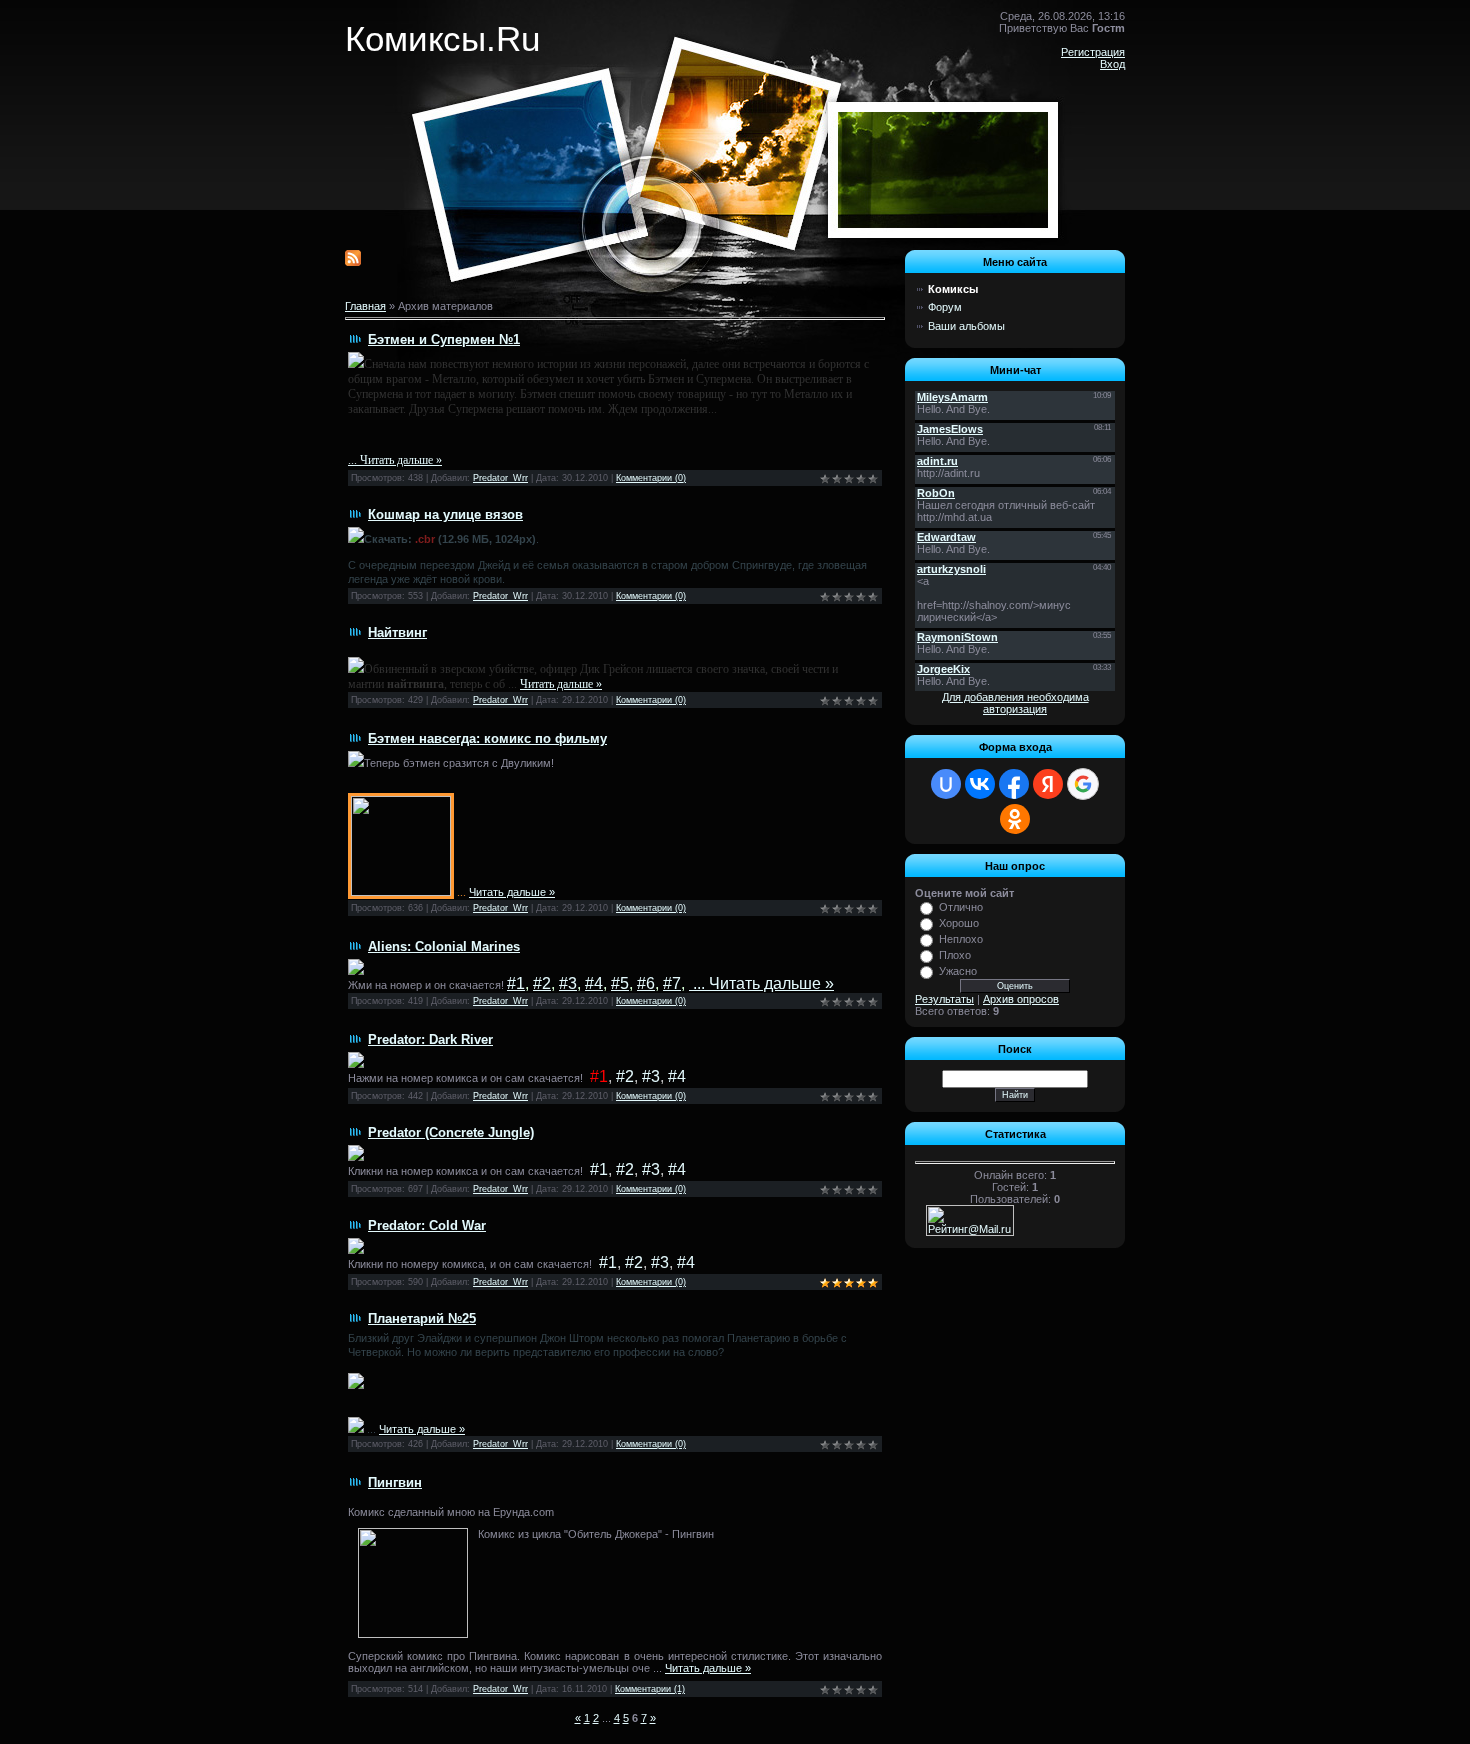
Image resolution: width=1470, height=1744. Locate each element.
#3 (568, 983)
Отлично (961, 907)
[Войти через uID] (946, 784)
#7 (672, 983)
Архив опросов (1021, 999)
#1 (516, 983)
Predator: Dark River (430, 1039)
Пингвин (395, 1482)
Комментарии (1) (650, 1689)
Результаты (944, 999)
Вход (1112, 64)
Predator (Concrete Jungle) (451, 1132)
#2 (542, 983)
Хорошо (959, 923)
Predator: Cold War (427, 1225)
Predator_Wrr (500, 478)
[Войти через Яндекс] (1048, 784)
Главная (365, 306)
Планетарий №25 (422, 1318)
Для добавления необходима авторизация (1015, 703)
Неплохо (961, 939)
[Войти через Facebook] (1014, 784)
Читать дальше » (401, 460)
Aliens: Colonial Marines (444, 946)
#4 (594, 983)
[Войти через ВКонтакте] (980, 784)
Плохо (955, 955)
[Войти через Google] (1083, 784)
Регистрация (1093, 52)
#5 (620, 983)
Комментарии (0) (651, 478)
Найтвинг (397, 632)
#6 (646, 983)
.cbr (425, 539)
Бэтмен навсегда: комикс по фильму (487, 738)
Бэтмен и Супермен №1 (444, 339)
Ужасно (958, 971)
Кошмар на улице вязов (445, 514)
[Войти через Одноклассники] (1015, 819)
